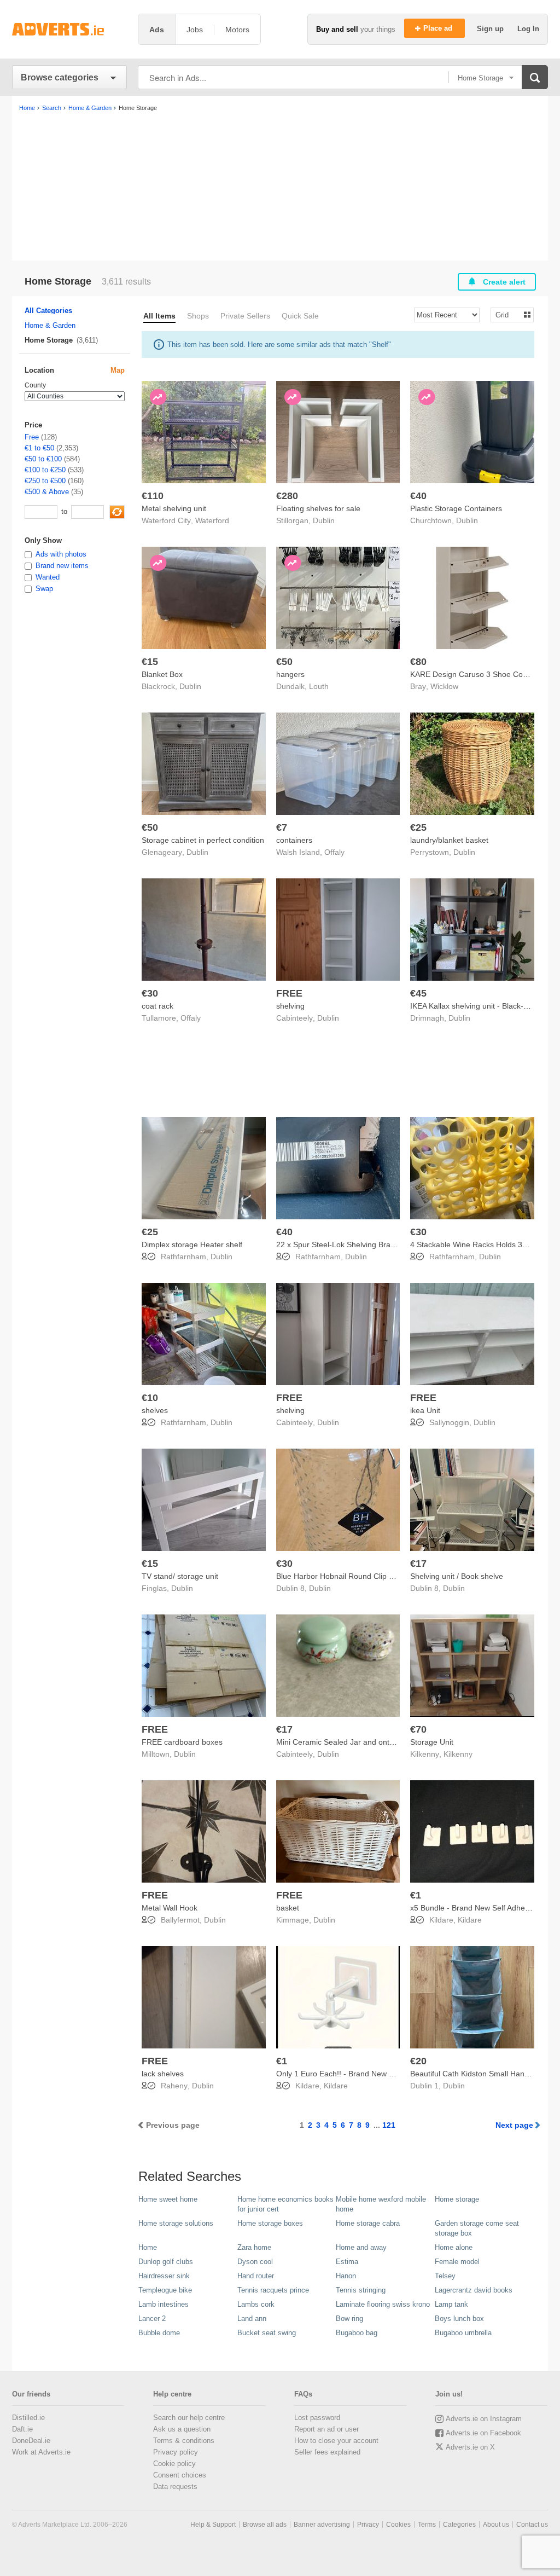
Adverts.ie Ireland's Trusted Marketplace (69, 29)
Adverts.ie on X (470, 2447)
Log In (528, 29)
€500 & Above (47, 492)
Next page (514, 2125)
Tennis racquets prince (273, 2290)
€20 (418, 2061)
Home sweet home (168, 2199)
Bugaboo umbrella (463, 2333)
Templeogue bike (165, 2290)
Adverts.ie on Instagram (484, 2419)
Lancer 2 (152, 2319)
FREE (289, 993)
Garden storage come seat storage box (477, 2228)
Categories (459, 2525)
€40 (418, 496)
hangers (290, 674)
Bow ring (349, 2319)
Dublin (324, 520)
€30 (150, 993)
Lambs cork (256, 2304)
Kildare (470, 1920)
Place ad (439, 28)
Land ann (252, 2319)
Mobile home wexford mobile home (381, 2204)
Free (32, 437)
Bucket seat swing (267, 2333)
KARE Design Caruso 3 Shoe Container (479, 674)
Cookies (398, 2525)
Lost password (317, 2418)
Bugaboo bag (357, 2333)
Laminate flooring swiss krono (383, 2304)
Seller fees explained (327, 2452)
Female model (457, 2262)
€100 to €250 (45, 470)
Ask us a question (182, 2429)
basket (288, 1908)
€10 (150, 1398)
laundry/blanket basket (449, 840)
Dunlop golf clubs (166, 2262)
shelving (290, 1006)
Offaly (334, 852)
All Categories (48, 311)
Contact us (532, 2525)
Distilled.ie (28, 2418)
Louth (319, 686)
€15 (150, 662)
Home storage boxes (270, 2223)
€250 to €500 (45, 481)
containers (294, 840)
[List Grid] (508, 314)
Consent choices (180, 2475)
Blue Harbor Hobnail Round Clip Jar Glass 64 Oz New (369, 1576)
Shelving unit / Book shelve (457, 1576)
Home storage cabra (368, 2223)
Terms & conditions (184, 2441)
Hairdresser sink (164, 2276)
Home (148, 2247)
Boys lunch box (459, 2319)
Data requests (175, 2487)
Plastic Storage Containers (456, 508)
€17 (418, 1564)
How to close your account (336, 2441)
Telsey (445, 2276)
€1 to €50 (39, 448)
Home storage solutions (176, 2223)
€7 (282, 827)
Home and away (361, 2247)
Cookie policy (174, 2464)
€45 (418, 993)
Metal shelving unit (174, 508)
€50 (284, 662)
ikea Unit (425, 1410)
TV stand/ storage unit (180, 1576)
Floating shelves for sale (318, 508)
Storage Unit (432, 1742)
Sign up (491, 29)
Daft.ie (22, 2429)
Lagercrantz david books (474, 2290)
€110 (153, 496)
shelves (155, 1410)
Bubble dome (159, 2333)
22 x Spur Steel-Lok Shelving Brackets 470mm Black (367, 1244)
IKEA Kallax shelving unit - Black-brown (477, 1006)
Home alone (454, 2247)
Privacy (368, 2525)
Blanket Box (162, 674)
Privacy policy (176, 2452)
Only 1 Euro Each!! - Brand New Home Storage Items (368, 2074)
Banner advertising (322, 2525)
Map (118, 370)
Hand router (256, 2276)
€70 (418, 1729)
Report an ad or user (326, 2429)
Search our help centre (189, 2418)
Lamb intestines (164, 2304)
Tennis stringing (361, 2290)
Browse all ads (265, 2525)
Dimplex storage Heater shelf (192, 1244)
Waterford (212, 520)
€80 (418, 662)
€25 (418, 827)
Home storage (457, 2199)
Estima (347, 2262)
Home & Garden (50, 325)
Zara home (254, 2247)
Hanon (346, 2276)
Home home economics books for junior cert (285, 2204)
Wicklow (444, 686)
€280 (287, 496)
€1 (416, 1895)
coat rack (157, 1006)
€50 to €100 (43, 459)
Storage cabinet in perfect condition (203, 840)
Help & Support (213, 2525)
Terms (427, 2525)
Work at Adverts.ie (41, 2452)
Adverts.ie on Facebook (483, 2433)
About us (496, 2525)
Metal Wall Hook (170, 1908)
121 (389, 2125)
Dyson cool (255, 2262)
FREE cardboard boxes (182, 1742)
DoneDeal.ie (31, 2441)
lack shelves (163, 2074)
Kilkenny (458, 1754)
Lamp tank (451, 2304)
